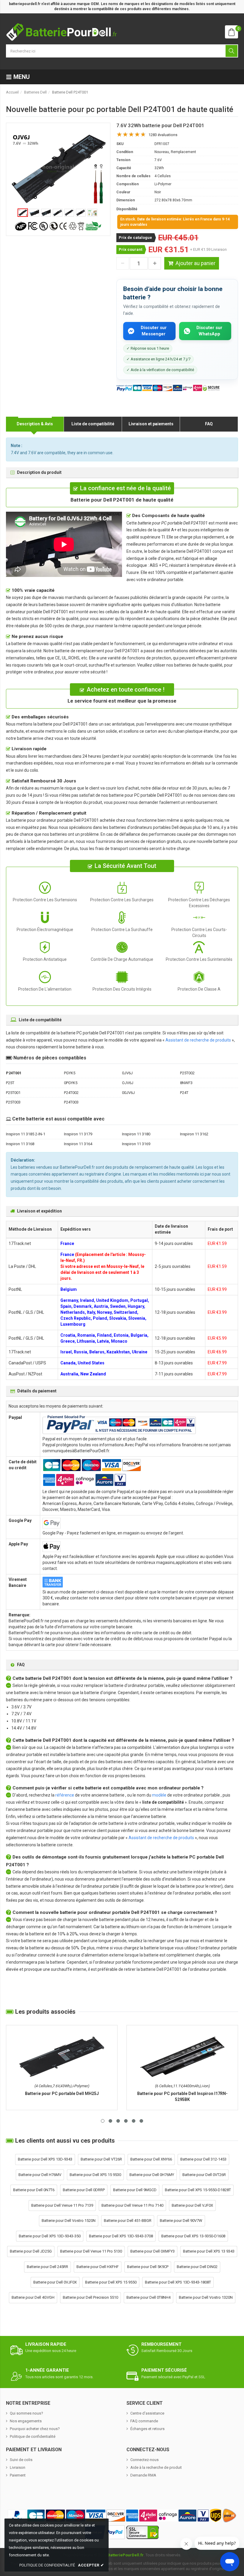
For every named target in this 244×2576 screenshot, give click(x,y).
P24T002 (71, 1093)
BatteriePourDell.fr (126, 2555)
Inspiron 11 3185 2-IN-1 (26, 1134)
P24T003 (71, 1102)
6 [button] (141, 2121)
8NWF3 (186, 1083)
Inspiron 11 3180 (136, 1134)
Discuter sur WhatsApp (209, 331)
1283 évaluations (163, 135)
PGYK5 (70, 1073)
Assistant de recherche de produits (198, 1040)
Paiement (18, 2475)
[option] (58, 169)
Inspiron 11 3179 (78, 1134)
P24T (184, 1093)
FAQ (209, 424)
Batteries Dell (35, 92)
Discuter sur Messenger (154, 331)
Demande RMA (143, 2475)
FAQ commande (144, 2421)
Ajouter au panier (195, 263)
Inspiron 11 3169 (136, 1144)
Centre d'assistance (147, 2413)
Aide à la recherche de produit (156, 2467)
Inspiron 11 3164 (78, 1144)
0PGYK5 (71, 1083)
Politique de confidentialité (33, 2436)
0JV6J (127, 1073)
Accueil (12, 92)
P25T (10, 1083)
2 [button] (110, 2121)
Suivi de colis (21, 2460)
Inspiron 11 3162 (194, 1134)
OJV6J (128, 1083)
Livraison (18, 2467)
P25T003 (13, 1102)
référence (65, 1795)
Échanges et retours (147, 2429)
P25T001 (13, 1093)
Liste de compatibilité (93, 424)
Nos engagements (26, 2421)
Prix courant (130, 249)
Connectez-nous (144, 2460)
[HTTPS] (143, 2532)
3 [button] (118, 2121)
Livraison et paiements (151, 424)
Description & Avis (35, 424)
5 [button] (134, 2121)
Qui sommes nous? (26, 2413)
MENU (21, 77)
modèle (159, 1795)
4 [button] (126, 2121)
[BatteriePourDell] (61, 32)
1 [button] (103, 2121)
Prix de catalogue (135, 238)
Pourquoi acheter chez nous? (35, 2429)
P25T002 (187, 1073)
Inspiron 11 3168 (20, 1144)
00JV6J (128, 1093)
